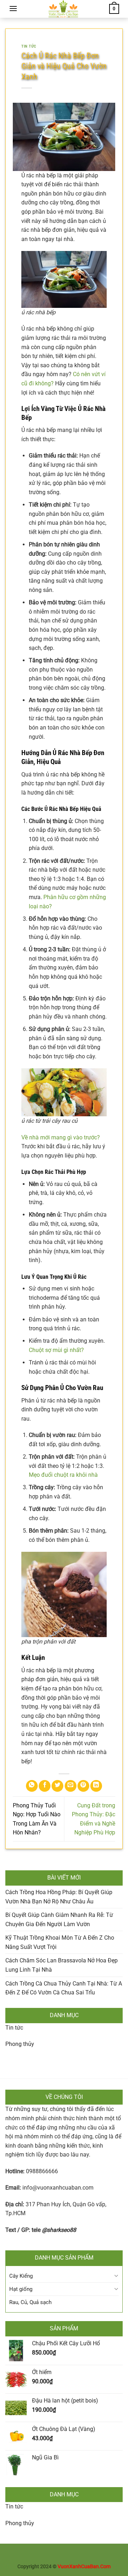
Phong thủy (20, 2044)
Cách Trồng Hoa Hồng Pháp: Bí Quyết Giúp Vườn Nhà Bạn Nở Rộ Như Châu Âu (59, 1897)
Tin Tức (29, 46)
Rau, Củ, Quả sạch (30, 2302)
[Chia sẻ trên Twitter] (57, 1786)
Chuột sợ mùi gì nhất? (56, 1350)
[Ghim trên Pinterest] (83, 1786)
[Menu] (13, 8)
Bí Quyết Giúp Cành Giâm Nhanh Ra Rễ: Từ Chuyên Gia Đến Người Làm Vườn (59, 1920)
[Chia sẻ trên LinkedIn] (96, 1786)
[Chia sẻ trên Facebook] (45, 1786)
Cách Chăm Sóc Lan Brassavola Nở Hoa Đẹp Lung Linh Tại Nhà (62, 1965)
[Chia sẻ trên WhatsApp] (32, 1786)
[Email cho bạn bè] (71, 1786)
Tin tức (14, 2028)
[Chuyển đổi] (116, 2276)
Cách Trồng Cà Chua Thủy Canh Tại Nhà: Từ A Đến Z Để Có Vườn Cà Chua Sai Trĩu (64, 1988)
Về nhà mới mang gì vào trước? (61, 1137)
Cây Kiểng (21, 2276)
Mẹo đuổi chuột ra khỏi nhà (63, 1475)
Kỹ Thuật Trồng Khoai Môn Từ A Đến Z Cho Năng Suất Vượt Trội (60, 1942)
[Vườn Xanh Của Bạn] (63, 9)
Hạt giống (21, 2289)
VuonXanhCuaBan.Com (84, 2567)
